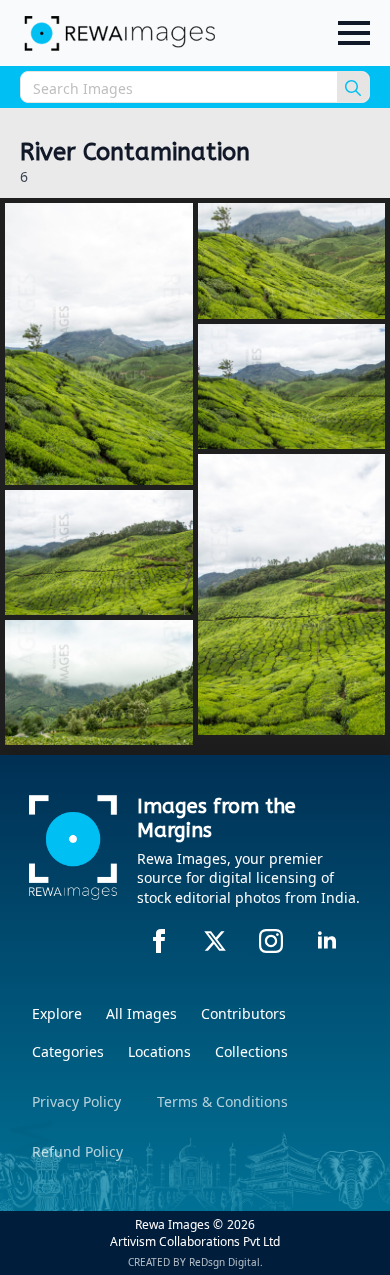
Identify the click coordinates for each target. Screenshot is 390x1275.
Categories (68, 1051)
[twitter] (215, 941)
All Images (141, 1013)
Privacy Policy (76, 1101)
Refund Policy (77, 1151)
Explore (57, 1013)
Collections (251, 1051)
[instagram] (271, 941)
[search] (353, 88)
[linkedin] (327, 941)
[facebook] (159, 941)
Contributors (243, 1013)
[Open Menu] (354, 33)
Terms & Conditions (222, 1101)
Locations (159, 1051)
